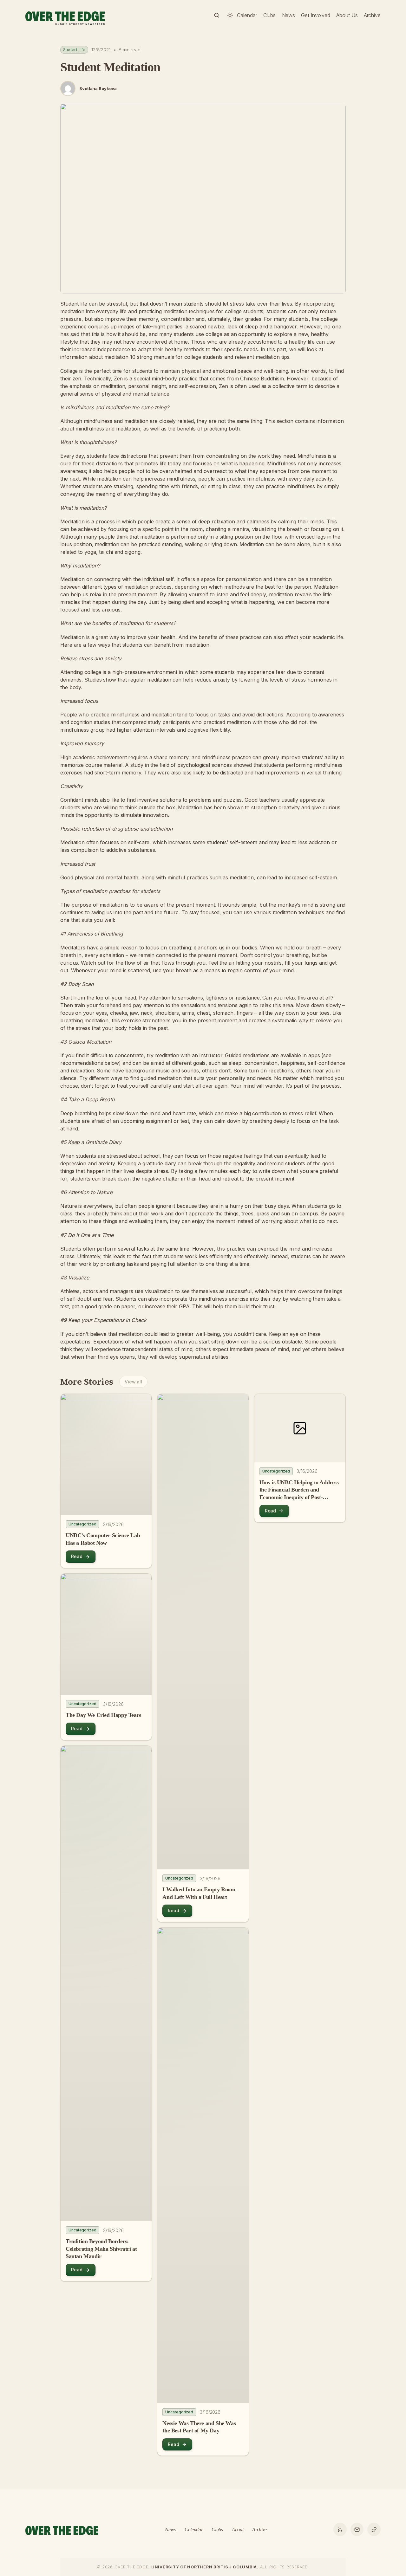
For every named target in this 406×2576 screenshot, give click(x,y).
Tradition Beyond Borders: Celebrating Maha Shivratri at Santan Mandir (101, 2249)
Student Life (74, 50)
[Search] (217, 15)
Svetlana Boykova (98, 88)
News (170, 2530)
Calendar (194, 2530)
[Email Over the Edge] (357, 2529)
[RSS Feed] (340, 2529)
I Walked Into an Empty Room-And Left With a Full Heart (200, 1893)
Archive (259, 2530)
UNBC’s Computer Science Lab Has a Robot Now (103, 1539)
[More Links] (374, 2529)
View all (133, 1382)
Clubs (217, 2530)
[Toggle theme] (230, 15)
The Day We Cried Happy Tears (103, 1715)
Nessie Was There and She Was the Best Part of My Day (199, 2427)
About (238, 2530)
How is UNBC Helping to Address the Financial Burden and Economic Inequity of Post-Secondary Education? (299, 1490)
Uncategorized (82, 1524)
